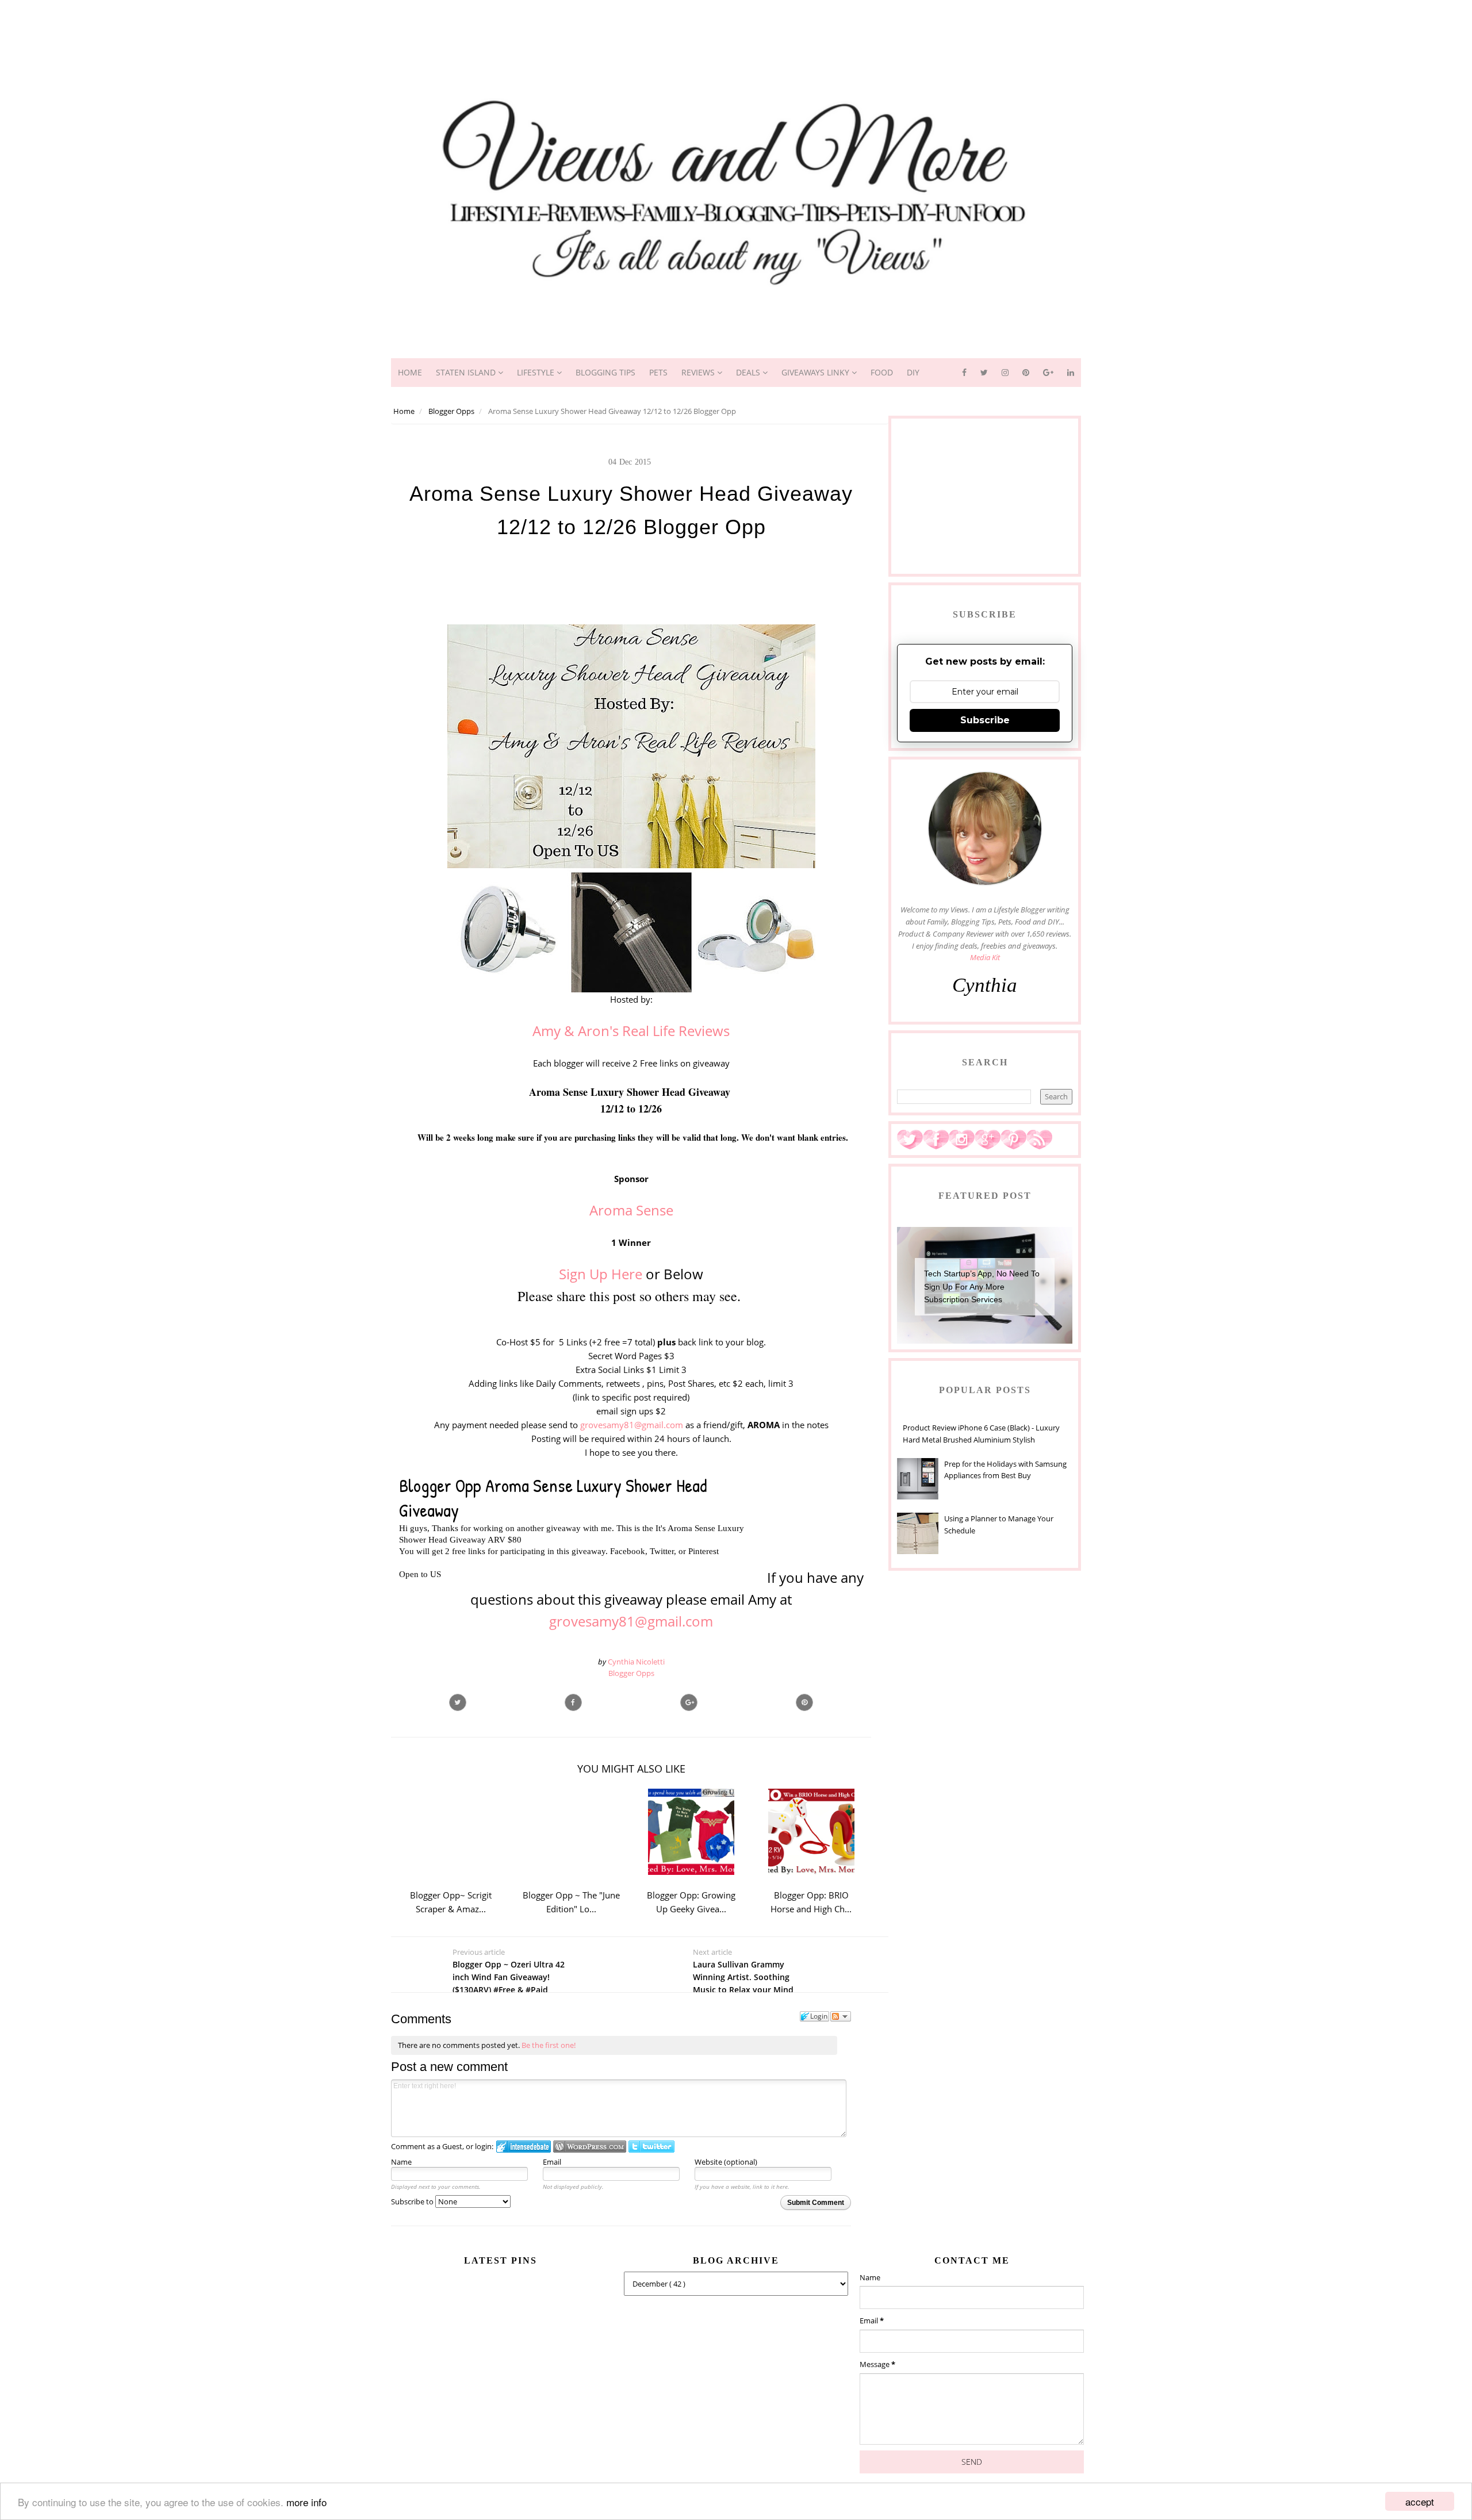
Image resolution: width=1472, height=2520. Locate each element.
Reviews (699, 372)
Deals (749, 372)
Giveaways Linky (816, 372)
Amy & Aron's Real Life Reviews (631, 1031)
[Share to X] (458, 1702)
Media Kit (985, 957)
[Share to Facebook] (573, 1702)
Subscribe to (413, 2201)
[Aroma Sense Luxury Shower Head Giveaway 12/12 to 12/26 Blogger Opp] (689, 1702)
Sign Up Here (601, 1274)
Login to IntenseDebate (524, 2147)
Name (401, 2162)
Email (552, 2162)
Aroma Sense (631, 1210)
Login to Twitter (651, 2147)
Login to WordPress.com (590, 2147)
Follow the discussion (841, 2016)
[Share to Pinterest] (804, 1702)
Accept (1420, 2501)
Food (882, 372)
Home (410, 372)
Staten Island (467, 372)
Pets (658, 372)
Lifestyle (537, 372)
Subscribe (985, 720)
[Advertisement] (736, 26)
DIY (913, 372)
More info (306, 2502)
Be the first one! (549, 2045)
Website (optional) (726, 2162)
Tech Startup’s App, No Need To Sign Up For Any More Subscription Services (982, 1286)
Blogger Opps (631, 1673)
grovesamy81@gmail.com (632, 1425)
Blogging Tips (605, 372)
